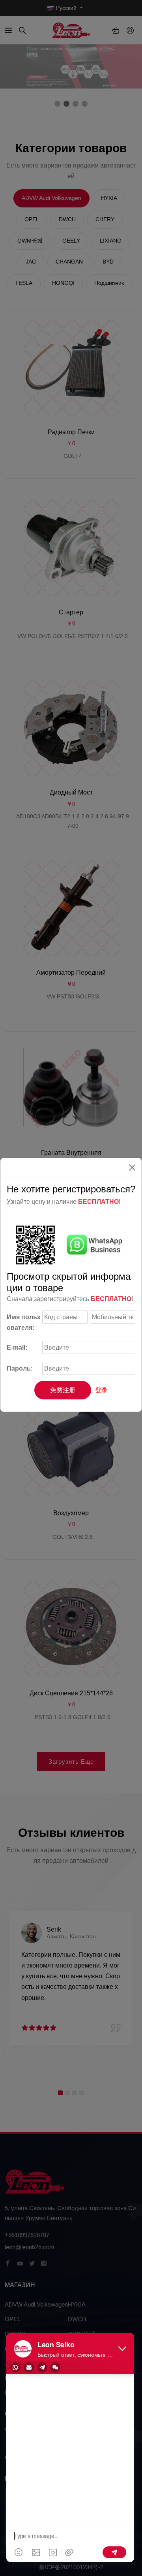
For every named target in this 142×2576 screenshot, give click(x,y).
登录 (101, 1390)
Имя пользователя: (23, 1322)
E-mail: (17, 1347)
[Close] (132, 1167)
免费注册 (63, 1390)
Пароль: (20, 1368)
